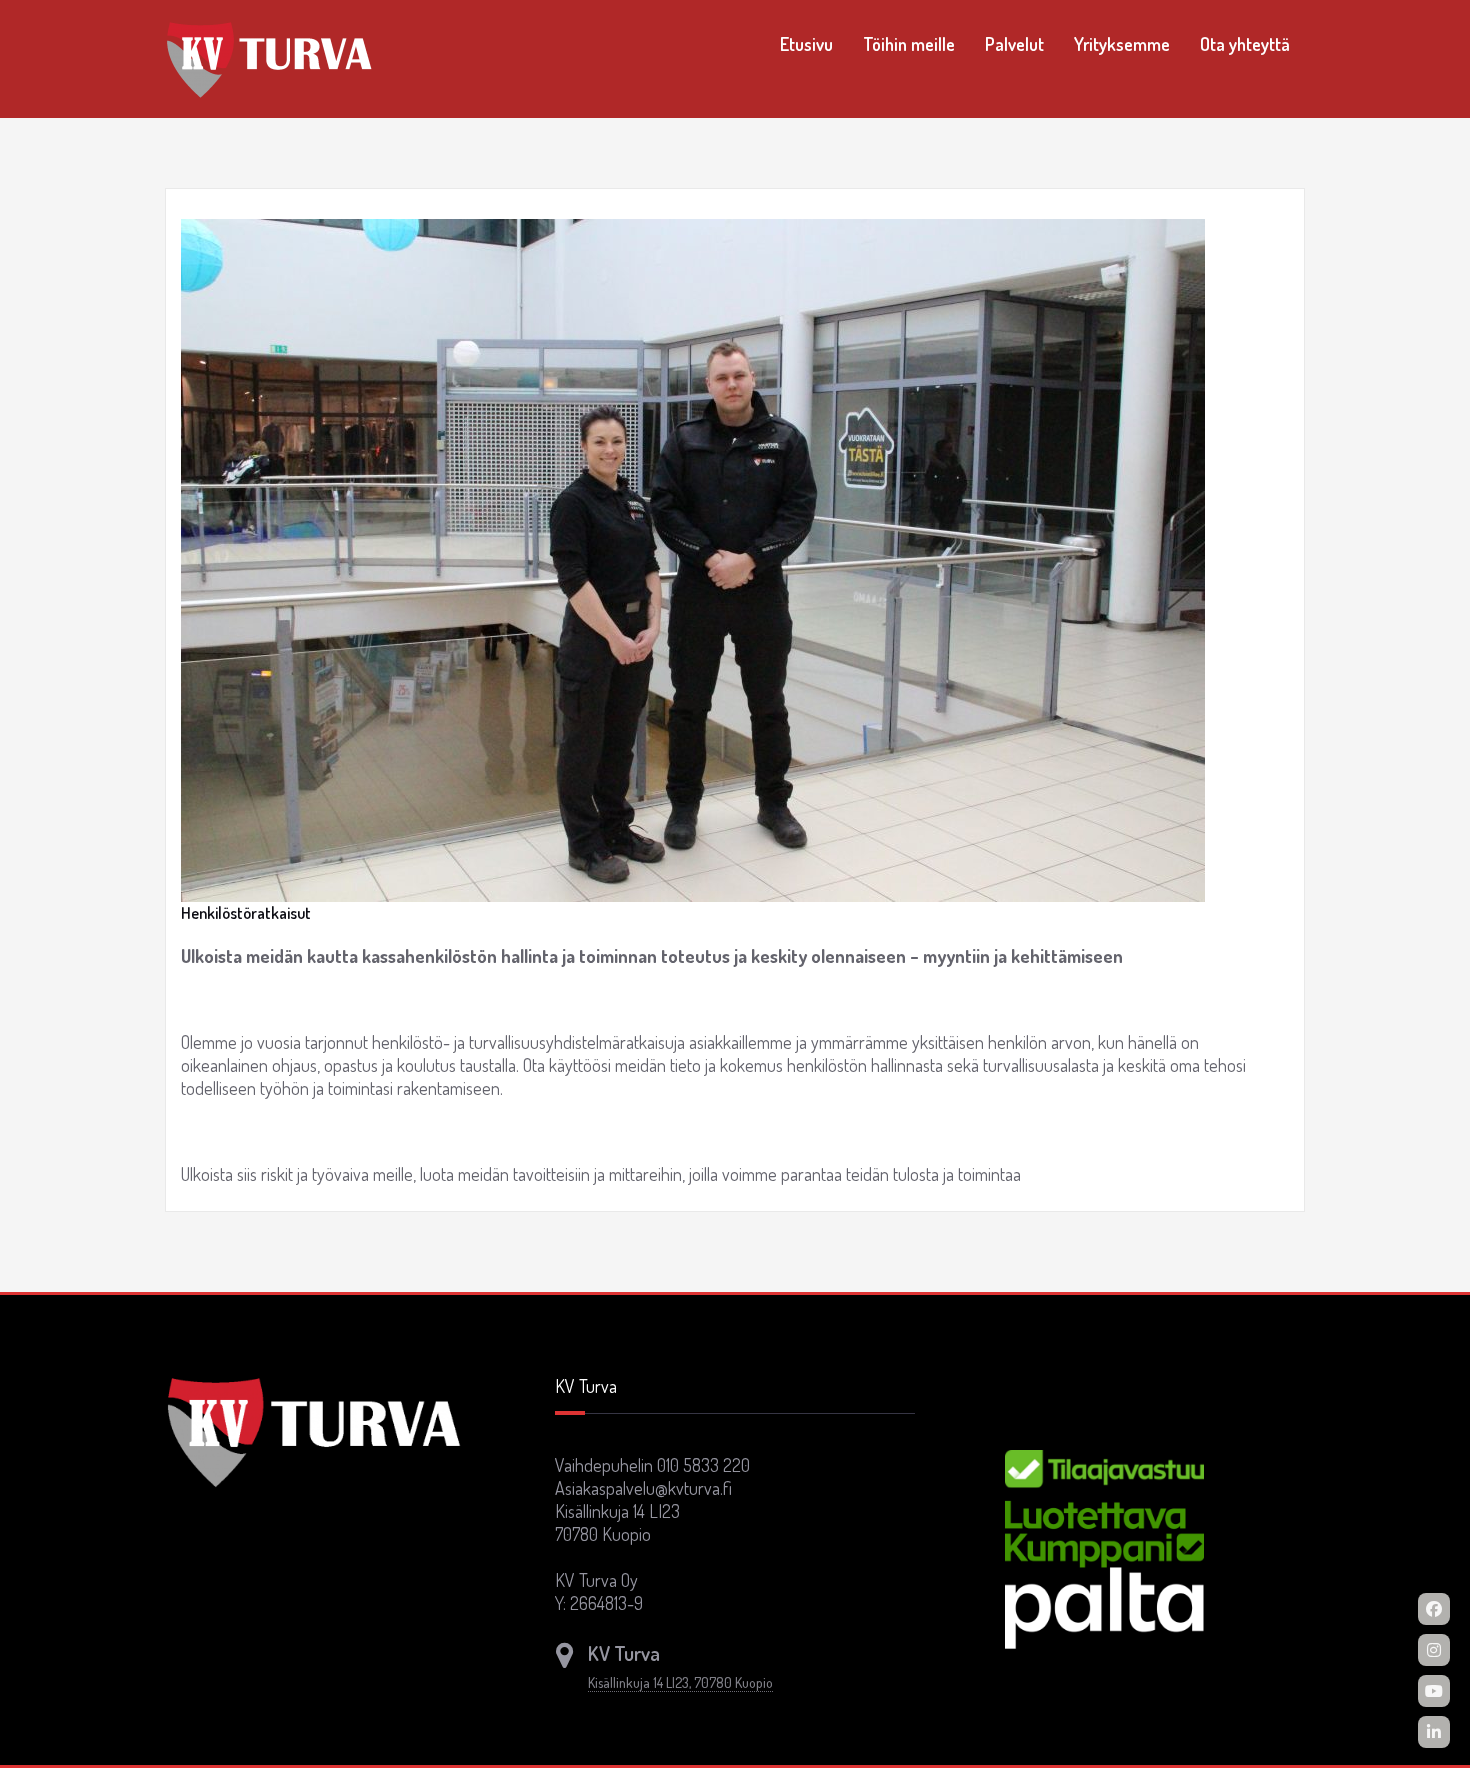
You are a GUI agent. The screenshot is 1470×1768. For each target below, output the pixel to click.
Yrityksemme (1122, 44)
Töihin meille (909, 44)
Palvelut (1014, 44)
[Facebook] (1434, 1609)
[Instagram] (1434, 1650)
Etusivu (806, 44)
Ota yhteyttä (1245, 44)
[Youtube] (1434, 1691)
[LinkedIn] (1434, 1732)
